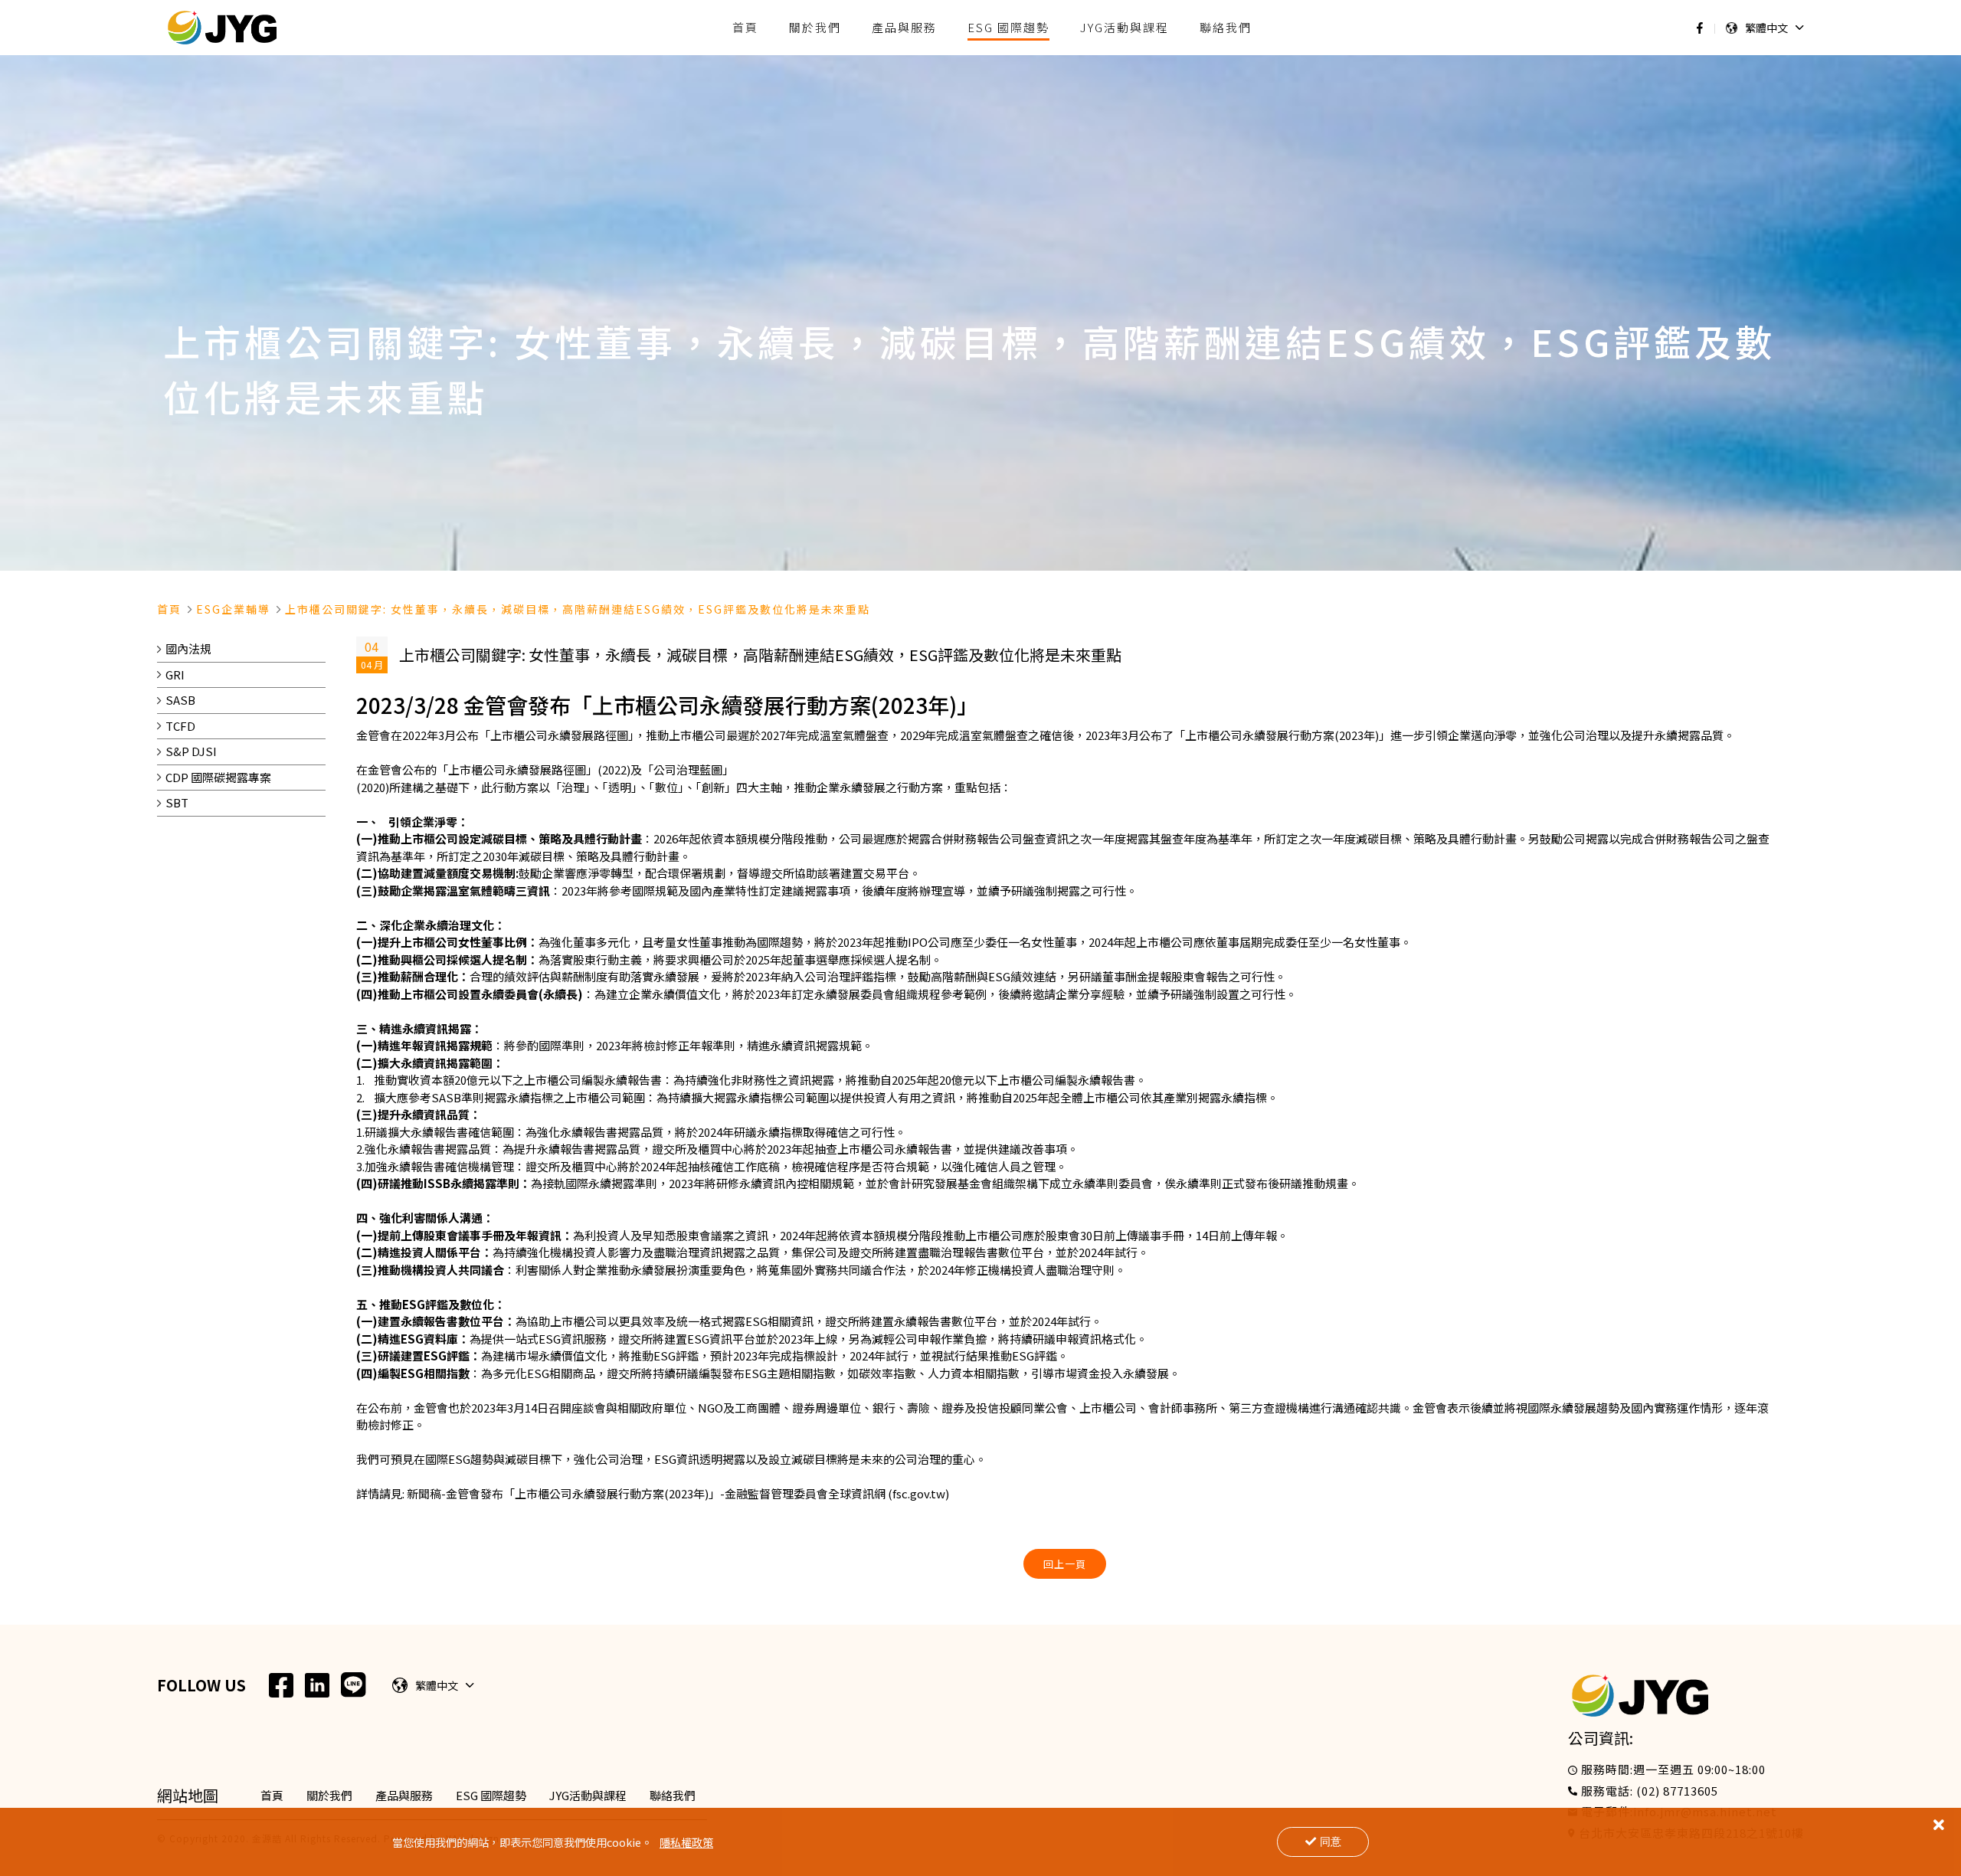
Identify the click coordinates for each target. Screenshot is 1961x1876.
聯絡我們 (673, 1795)
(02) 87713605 (1677, 1791)
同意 (1331, 1842)
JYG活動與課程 (588, 1795)
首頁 (169, 609)
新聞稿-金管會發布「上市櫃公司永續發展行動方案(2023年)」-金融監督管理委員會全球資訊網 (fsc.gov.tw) (678, 1493)
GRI (175, 674)
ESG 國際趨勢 (491, 1795)
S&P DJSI (191, 751)
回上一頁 (1065, 1564)
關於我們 (329, 1795)
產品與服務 (404, 1795)
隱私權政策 (686, 1842)
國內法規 (188, 648)
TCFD (180, 726)
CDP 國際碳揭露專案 (218, 777)
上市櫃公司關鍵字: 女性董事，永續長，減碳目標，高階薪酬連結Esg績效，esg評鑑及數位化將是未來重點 (578, 609)
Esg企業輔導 (233, 609)
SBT (177, 802)
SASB (180, 700)
